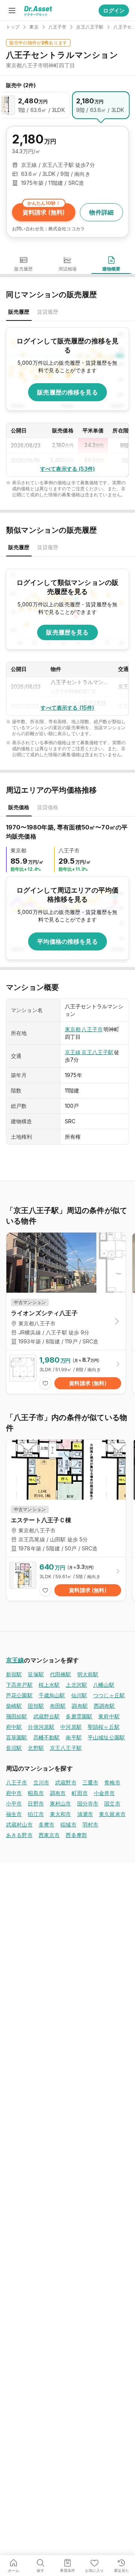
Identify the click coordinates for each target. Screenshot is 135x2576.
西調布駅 (104, 1706)
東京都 (73, 1029)
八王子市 (92, 1029)
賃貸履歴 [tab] (48, 312)
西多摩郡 (76, 1835)
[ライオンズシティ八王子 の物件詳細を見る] (66, 1372)
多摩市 (46, 1824)
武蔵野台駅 (47, 1716)
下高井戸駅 (19, 1685)
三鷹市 (90, 1782)
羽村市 (90, 1824)
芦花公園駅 (19, 1695)
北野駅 (36, 1748)
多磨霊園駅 (79, 1716)
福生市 (14, 1814)
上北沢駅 (76, 1685)
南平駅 (73, 1737)
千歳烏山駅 (52, 1695)
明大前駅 (88, 1674)
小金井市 (104, 1793)
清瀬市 (85, 1814)
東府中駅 (109, 1716)
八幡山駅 (104, 1685)
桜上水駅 (49, 1685)
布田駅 (58, 1706)
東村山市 (61, 1803)
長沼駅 (14, 1748)
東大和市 (61, 1814)
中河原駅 (71, 1727)
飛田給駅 (17, 1716)
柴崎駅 (14, 1706)
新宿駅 (14, 1674)
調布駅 (79, 1706)
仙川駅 (79, 1695)
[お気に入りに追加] (45, 1383)
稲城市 (68, 1824)
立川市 (41, 1782)
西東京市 (49, 1835)
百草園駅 (17, 1737)
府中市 (14, 1793)
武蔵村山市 (19, 1824)
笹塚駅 (36, 1674)
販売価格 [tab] (19, 807)
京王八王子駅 (97, 1052)
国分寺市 (88, 1803)
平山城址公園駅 (106, 1737)
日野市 (36, 1803)
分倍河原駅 (41, 1727)
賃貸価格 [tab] (48, 807)
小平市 (14, 1803)
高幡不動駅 (47, 1737)
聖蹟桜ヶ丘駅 (104, 1727)
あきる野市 (19, 1835)
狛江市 (36, 1814)
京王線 (73, 1052)
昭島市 (36, 1793)
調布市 (58, 1793)
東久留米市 (112, 1814)
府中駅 (14, 1727)
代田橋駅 (61, 1674)
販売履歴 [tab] (19, 312)
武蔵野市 (66, 1782)
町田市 (79, 1793)
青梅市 (112, 1782)
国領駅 (36, 1706)
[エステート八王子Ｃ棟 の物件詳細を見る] (66, 1579)
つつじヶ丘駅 (109, 1695)
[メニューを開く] (12, 11)
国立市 (112, 1803)
